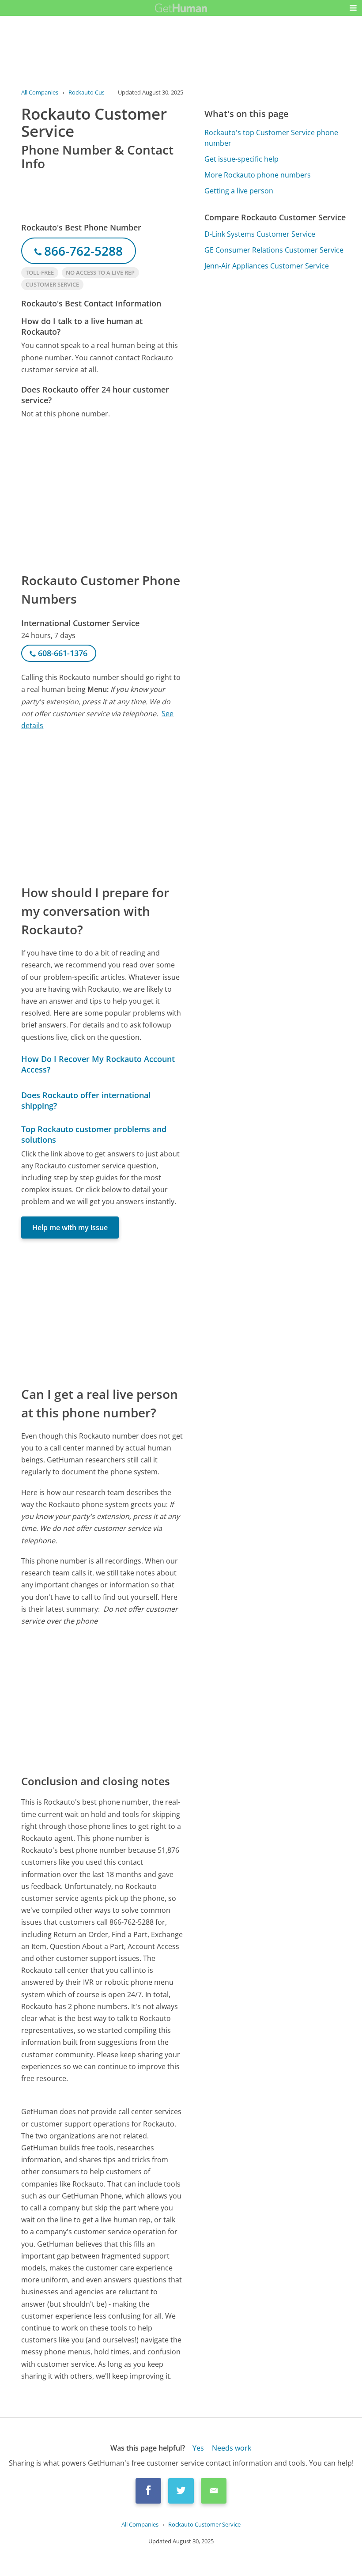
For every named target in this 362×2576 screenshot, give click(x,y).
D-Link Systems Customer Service (260, 234)
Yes (198, 2448)
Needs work (232, 2448)
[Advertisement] (102, 495)
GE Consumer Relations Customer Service (274, 250)
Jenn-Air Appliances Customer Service (267, 266)
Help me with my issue (70, 1228)
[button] (353, 8)
